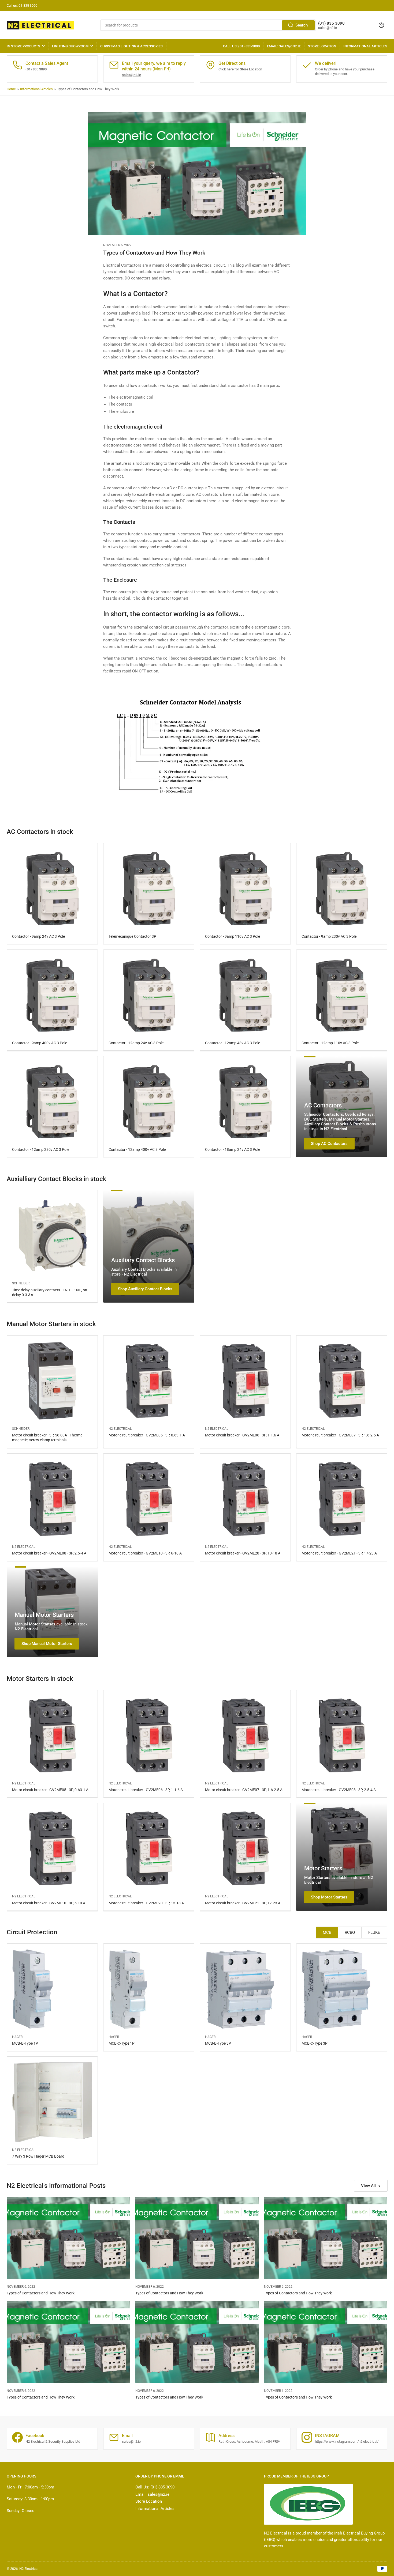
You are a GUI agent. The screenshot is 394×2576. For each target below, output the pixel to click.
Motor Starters (323, 1868)
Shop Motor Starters (329, 1897)
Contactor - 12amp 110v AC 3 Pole (330, 1043)
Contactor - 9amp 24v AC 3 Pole (38, 936)
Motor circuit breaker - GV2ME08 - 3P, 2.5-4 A (49, 1553)
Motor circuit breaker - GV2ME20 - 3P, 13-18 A (243, 1553)
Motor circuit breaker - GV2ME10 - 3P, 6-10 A (145, 1553)
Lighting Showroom (70, 46)
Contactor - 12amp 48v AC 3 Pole (233, 1043)
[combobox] (208, 25)
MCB (327, 1932)
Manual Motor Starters (44, 1615)
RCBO (350, 1932)
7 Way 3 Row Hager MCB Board (38, 2156)
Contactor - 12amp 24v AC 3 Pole (136, 1043)
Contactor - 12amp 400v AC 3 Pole (137, 1149)
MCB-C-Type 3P (315, 2043)
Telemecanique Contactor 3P (132, 936)
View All (368, 2186)
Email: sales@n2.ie (284, 46)
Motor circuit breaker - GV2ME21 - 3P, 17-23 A (339, 1553)
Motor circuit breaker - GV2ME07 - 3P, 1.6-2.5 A (340, 1435)
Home (11, 89)
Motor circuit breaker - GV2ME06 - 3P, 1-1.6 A (242, 1435)
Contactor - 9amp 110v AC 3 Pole (233, 936)
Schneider (21, 1283)
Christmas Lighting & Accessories (131, 46)
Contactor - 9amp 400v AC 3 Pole (40, 1043)
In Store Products (23, 46)
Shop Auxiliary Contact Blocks (145, 1289)
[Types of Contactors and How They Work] (68, 2238)
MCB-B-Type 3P (218, 2043)
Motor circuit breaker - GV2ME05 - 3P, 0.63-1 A (147, 1435)
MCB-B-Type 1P (25, 2043)
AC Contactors (323, 1105)
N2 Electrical (120, 1429)
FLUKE (374, 1932)
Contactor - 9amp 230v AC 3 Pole (329, 936)
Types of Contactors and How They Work (41, 2293)
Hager (17, 2037)
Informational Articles (365, 46)
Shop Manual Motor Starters (47, 1644)
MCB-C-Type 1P (122, 2043)
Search (302, 25)
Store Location (322, 46)
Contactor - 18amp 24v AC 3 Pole (233, 1149)
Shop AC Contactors (329, 1144)
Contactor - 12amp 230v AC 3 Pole (41, 1149)
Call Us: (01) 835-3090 (241, 46)
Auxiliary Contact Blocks (143, 1260)
